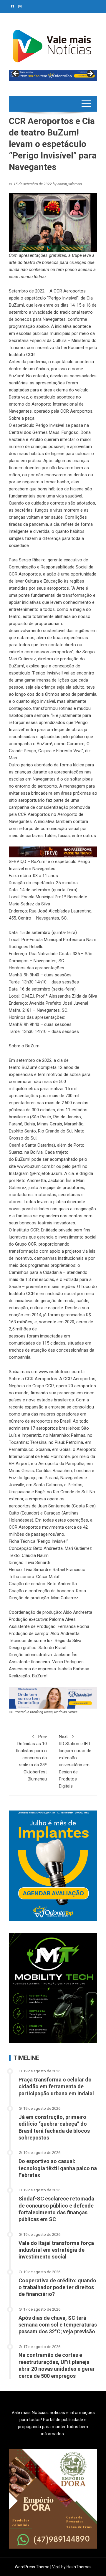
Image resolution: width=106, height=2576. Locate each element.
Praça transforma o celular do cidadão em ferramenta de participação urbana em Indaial (56, 2086)
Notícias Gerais (66, 1712)
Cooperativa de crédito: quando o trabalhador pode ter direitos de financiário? (57, 2287)
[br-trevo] (53, 851)
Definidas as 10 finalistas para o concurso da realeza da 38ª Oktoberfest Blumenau (31, 1758)
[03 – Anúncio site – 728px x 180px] (53, 1697)
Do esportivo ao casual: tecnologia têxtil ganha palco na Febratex (58, 2168)
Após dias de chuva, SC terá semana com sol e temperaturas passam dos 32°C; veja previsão (58, 2325)
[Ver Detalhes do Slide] (53, 76)
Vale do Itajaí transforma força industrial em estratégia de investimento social (56, 2250)
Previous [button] (16, 74)
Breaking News (41, 1712)
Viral (56, 2567)
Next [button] (90, 74)
